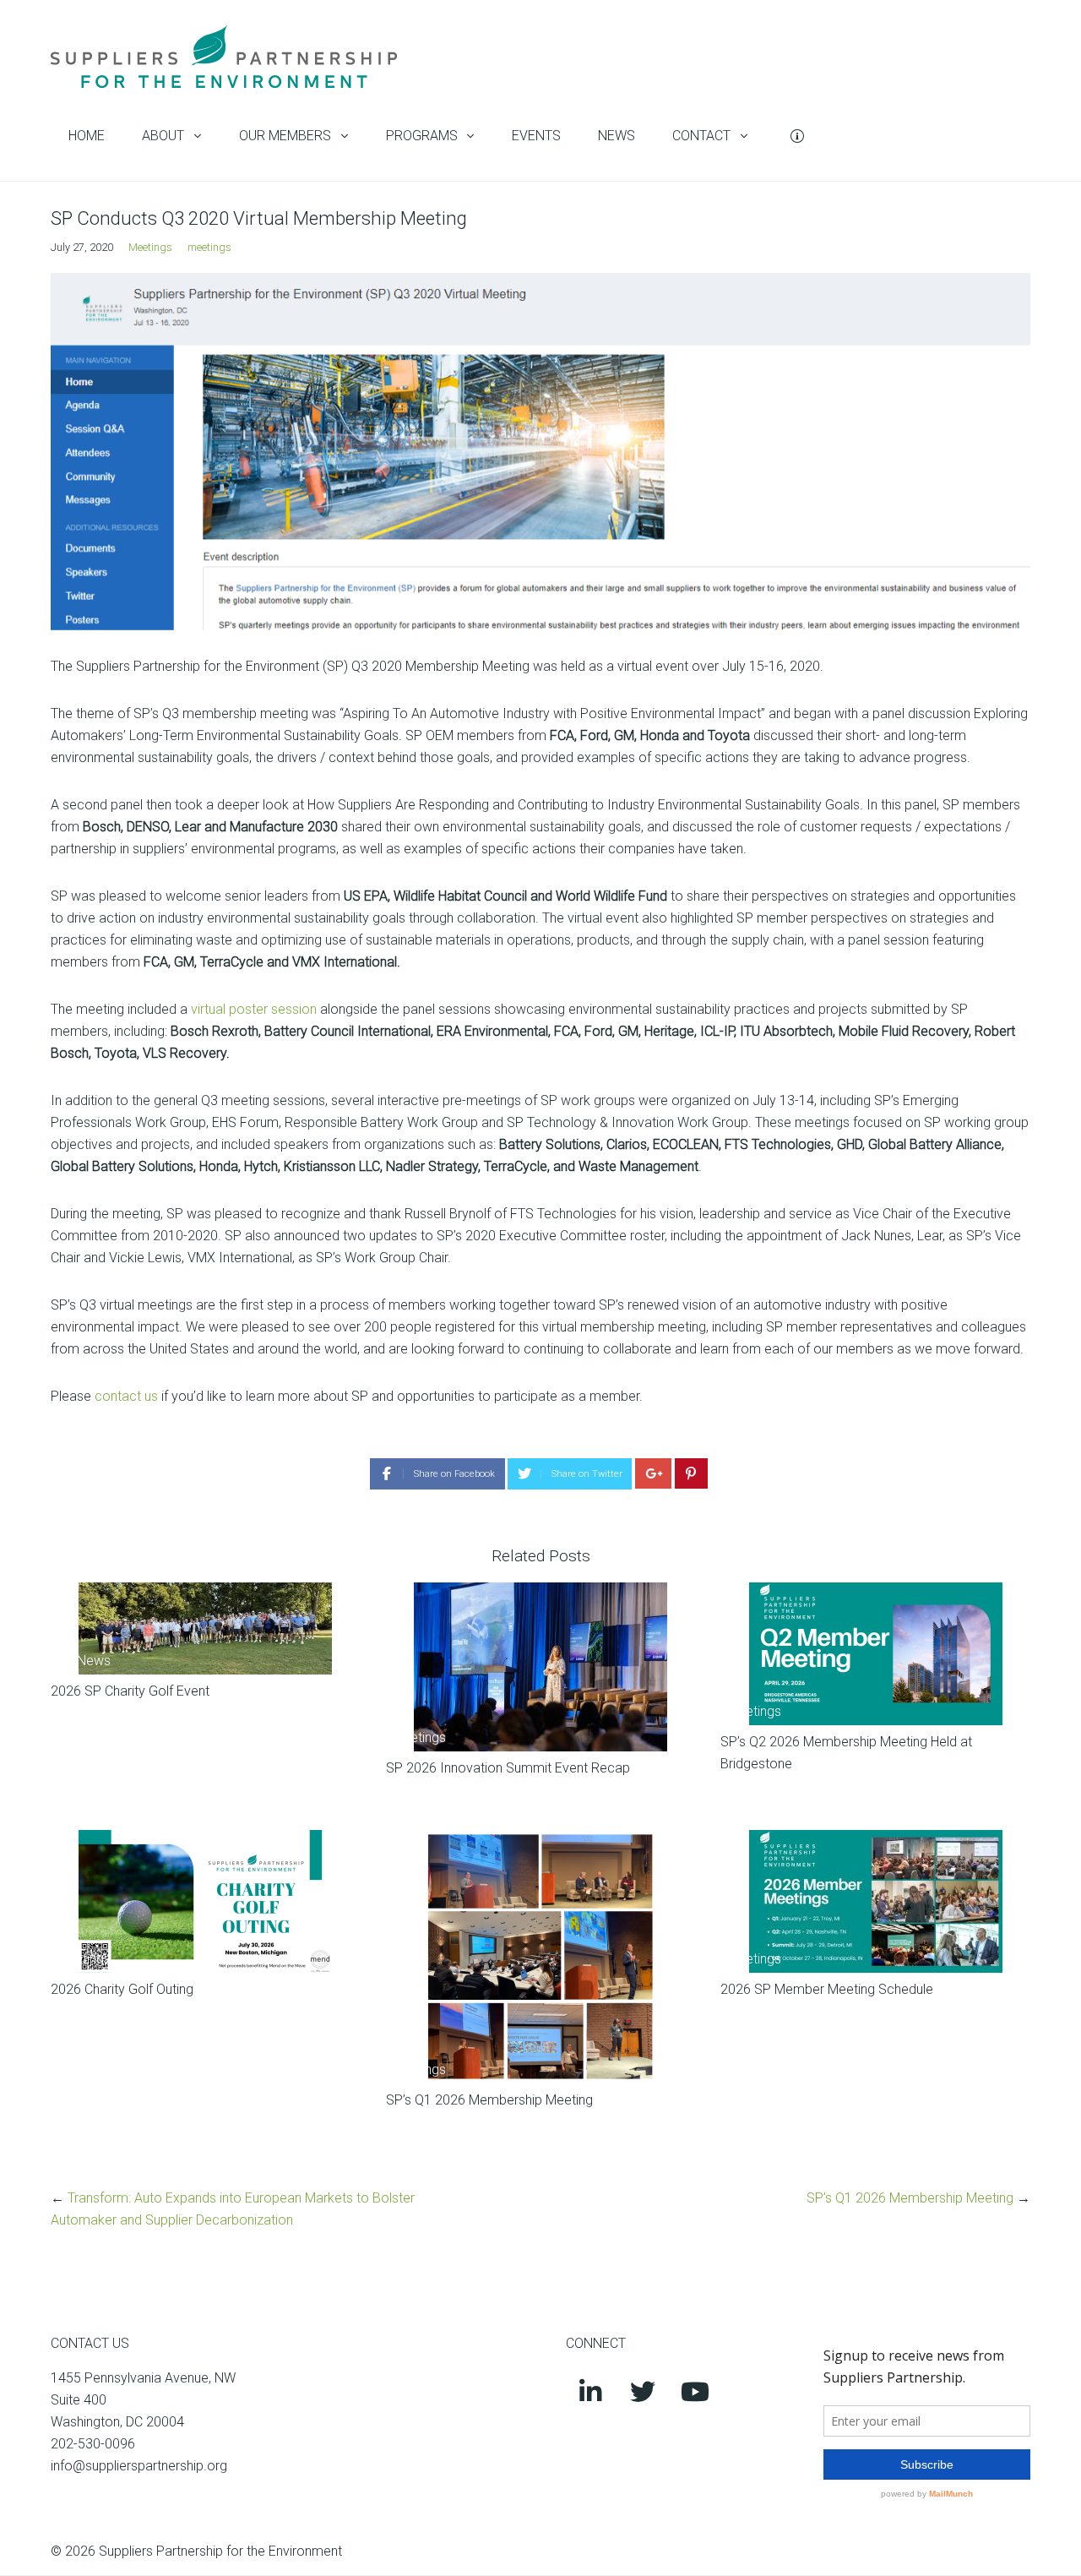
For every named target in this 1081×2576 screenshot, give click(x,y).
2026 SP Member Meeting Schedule (827, 1989)
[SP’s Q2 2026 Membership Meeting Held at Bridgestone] (875, 1654)
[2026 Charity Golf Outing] (206, 1901)
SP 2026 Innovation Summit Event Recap (508, 1768)
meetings (209, 247)
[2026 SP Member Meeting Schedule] (875, 1901)
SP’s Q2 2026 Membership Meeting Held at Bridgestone (846, 1753)
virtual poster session (254, 1009)
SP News (84, 1661)
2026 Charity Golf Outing (122, 1989)
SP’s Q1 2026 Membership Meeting (489, 2100)
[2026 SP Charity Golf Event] (206, 1628)
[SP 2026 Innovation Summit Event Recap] (541, 1667)
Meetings (150, 247)
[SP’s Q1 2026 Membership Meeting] (541, 1957)
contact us (126, 1396)
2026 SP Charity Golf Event (130, 1691)
